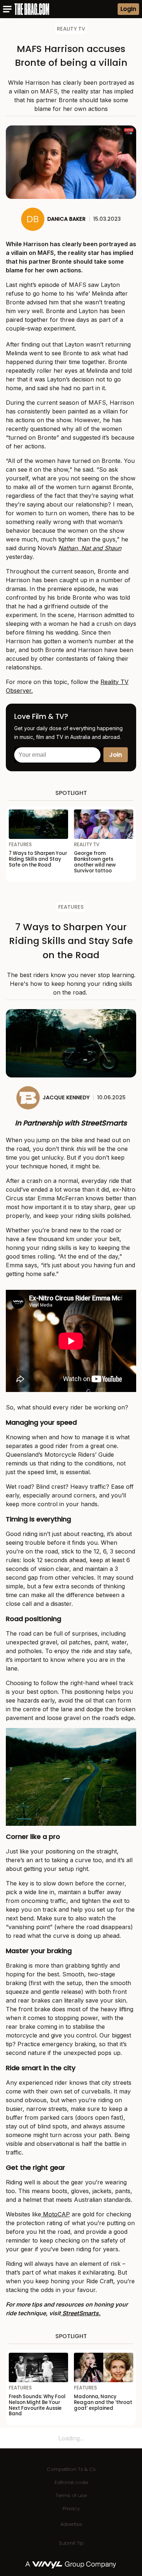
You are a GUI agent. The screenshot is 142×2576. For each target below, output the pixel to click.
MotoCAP (56, 2214)
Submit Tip (71, 2543)
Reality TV (71, 29)
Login (128, 9)
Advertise (71, 2524)
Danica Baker (66, 219)
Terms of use (71, 2495)
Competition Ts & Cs (71, 2469)
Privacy (71, 2509)
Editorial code (71, 2482)
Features (71, 907)
